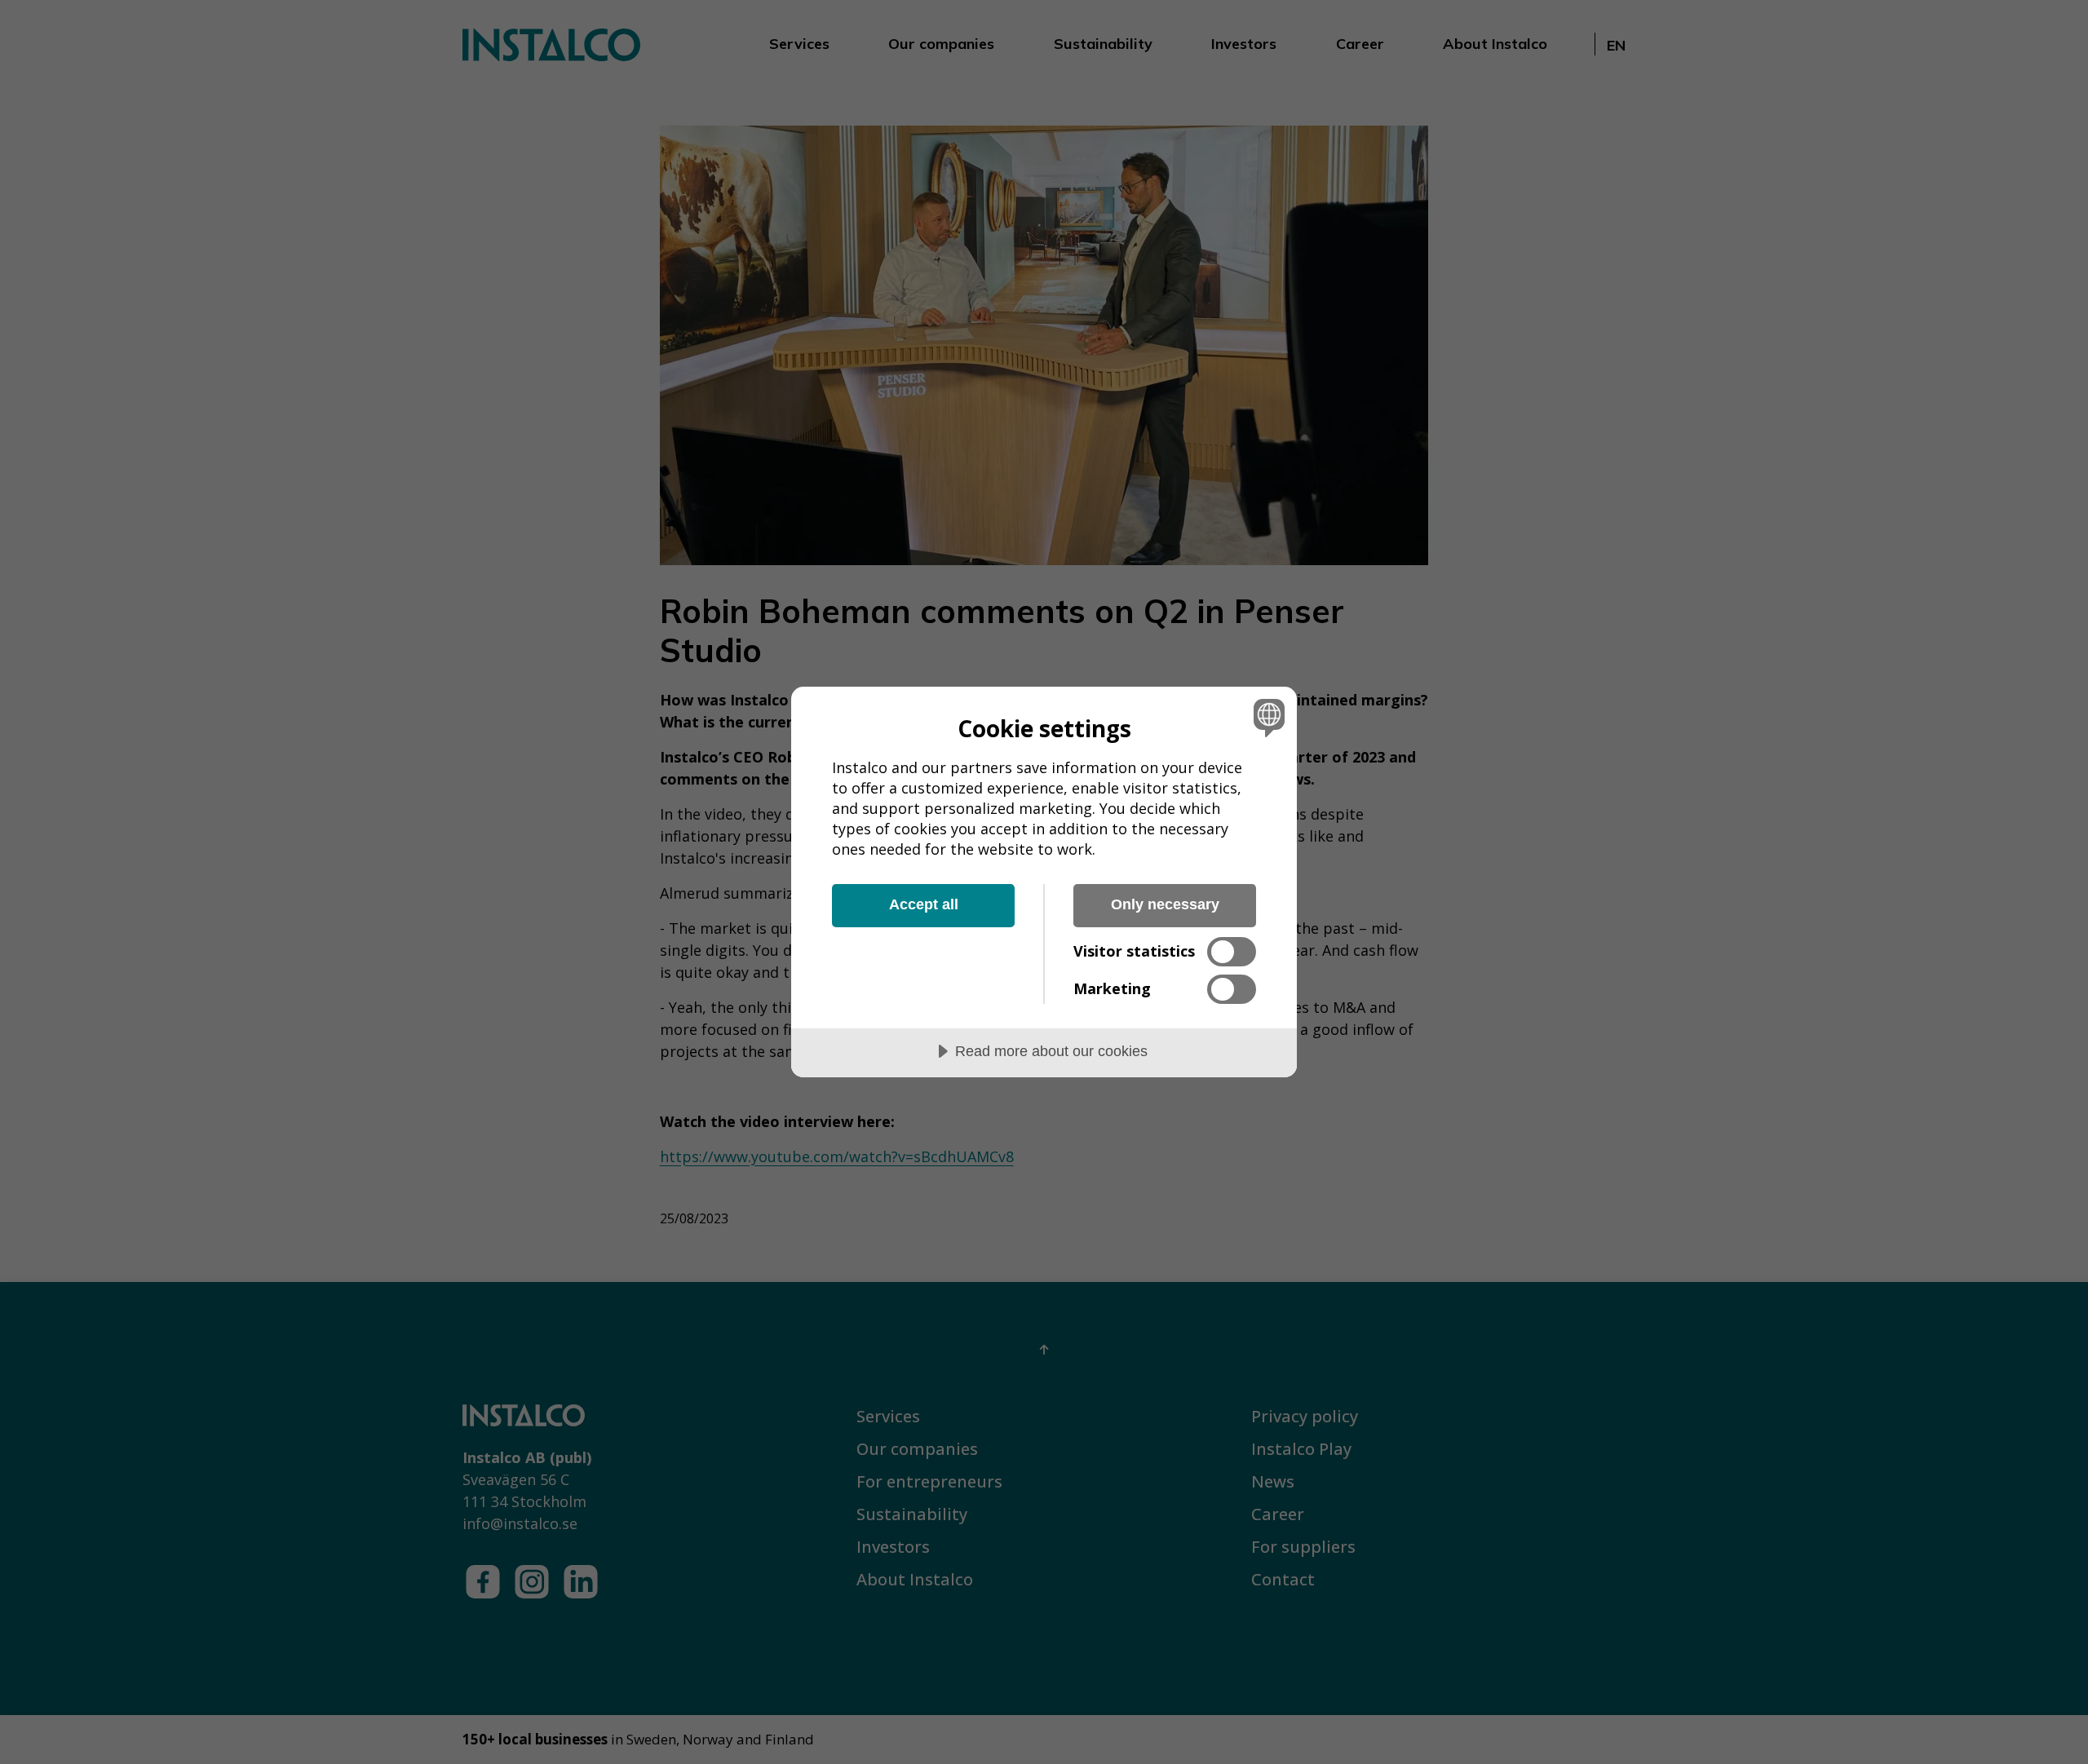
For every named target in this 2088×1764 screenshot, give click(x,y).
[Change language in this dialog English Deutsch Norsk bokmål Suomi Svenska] (1266, 717)
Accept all (924, 904)
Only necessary (1165, 904)
